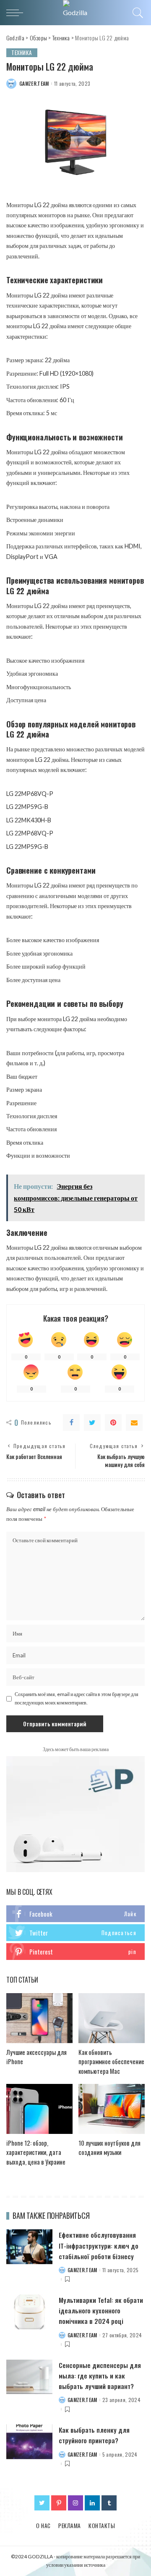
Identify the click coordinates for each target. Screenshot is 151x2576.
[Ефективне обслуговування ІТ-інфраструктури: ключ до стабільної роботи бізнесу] (29, 2247)
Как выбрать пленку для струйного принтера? (94, 2435)
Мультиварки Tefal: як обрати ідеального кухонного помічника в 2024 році (101, 2310)
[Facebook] (71, 1422)
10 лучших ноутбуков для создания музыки (109, 2148)
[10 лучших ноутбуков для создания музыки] (112, 2109)
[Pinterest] (113, 1422)
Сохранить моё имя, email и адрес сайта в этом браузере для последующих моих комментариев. (77, 1698)
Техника (22, 53)
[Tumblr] (109, 2503)
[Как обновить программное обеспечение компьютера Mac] (112, 2018)
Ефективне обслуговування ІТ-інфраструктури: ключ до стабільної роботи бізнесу (99, 2245)
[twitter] (75, 1933)
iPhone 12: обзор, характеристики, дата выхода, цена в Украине (36, 2152)
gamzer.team (34, 84)
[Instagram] (75, 2503)
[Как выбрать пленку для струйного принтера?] (29, 2442)
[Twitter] (92, 1422)
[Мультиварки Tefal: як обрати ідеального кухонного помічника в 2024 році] (29, 2312)
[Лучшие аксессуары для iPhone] (39, 2018)
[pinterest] (75, 1952)
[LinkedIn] (92, 2503)
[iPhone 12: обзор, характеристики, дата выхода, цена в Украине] (39, 2109)
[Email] (134, 1422)
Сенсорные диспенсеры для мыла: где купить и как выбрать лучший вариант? (100, 2376)
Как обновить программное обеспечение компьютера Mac (111, 2061)
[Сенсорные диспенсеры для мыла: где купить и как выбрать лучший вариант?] (29, 2377)
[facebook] (75, 1914)
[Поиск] (137, 13)
